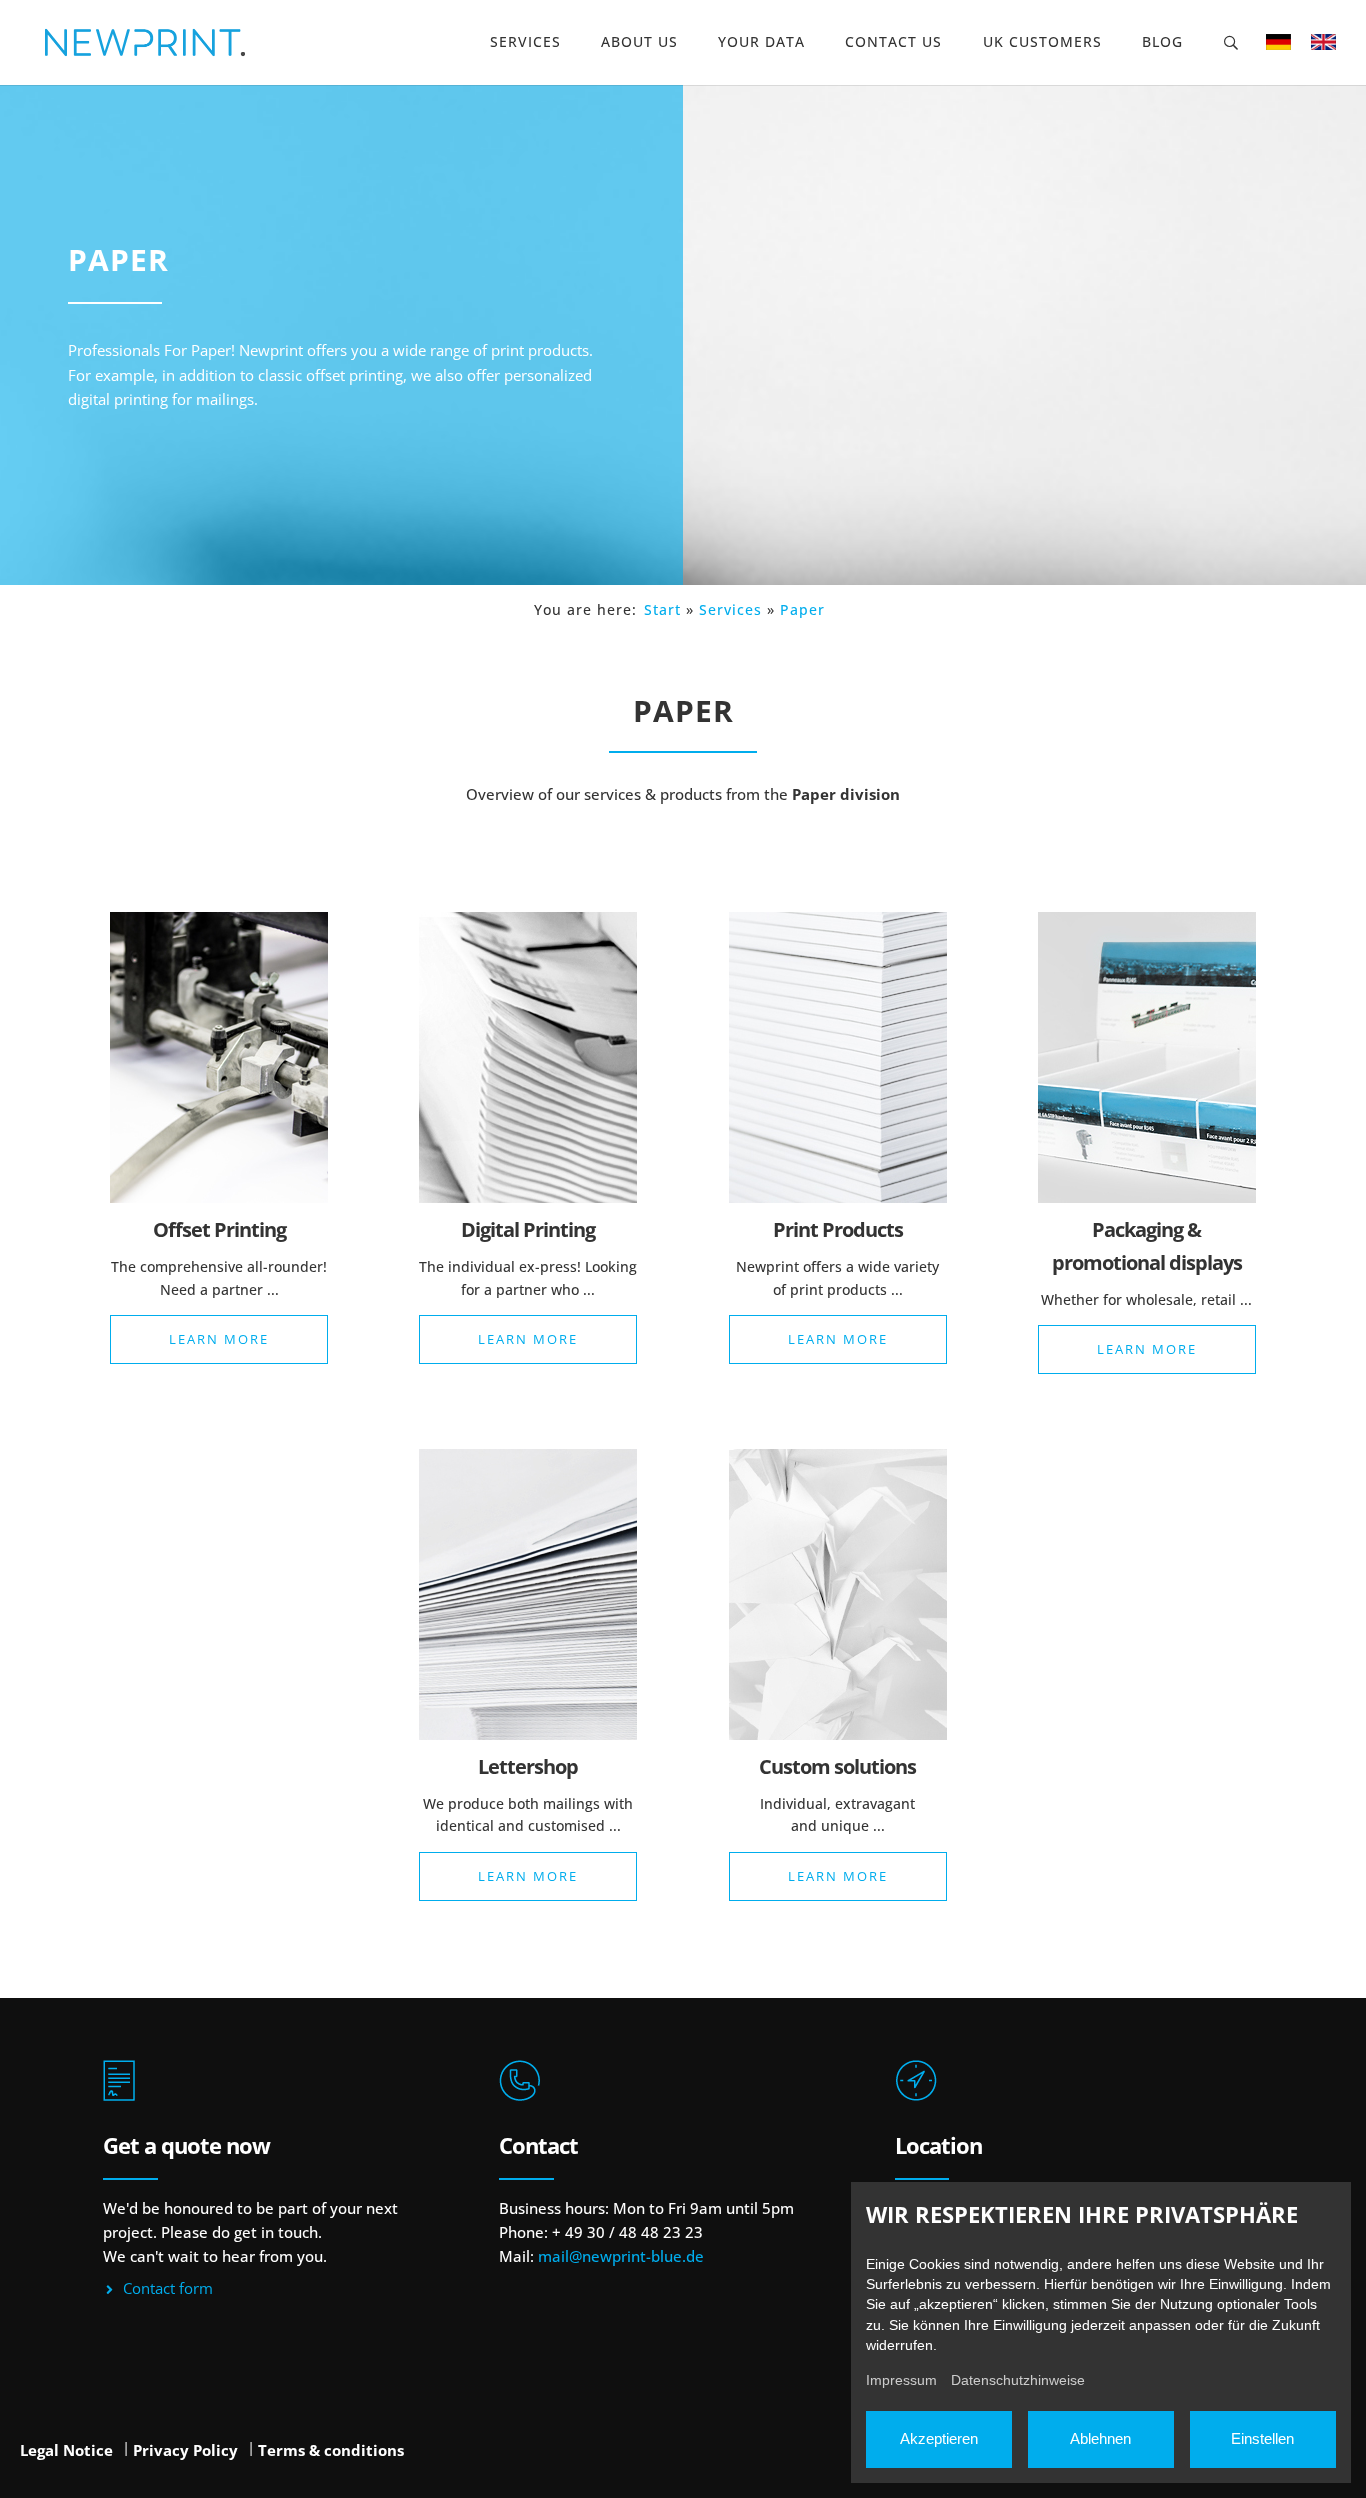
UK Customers (1042, 41)
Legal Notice (66, 2450)
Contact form (168, 2288)
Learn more (219, 1339)
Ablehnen (1100, 2438)
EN (1323, 42)
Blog (1162, 41)
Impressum (901, 2380)
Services (525, 41)
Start (662, 609)
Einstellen (1262, 2438)
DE (1278, 42)
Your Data (761, 41)
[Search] (1232, 42)
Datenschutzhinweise (1018, 2380)
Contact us (893, 41)
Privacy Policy (185, 2450)
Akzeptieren (939, 2438)
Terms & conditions (331, 2450)
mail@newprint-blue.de (621, 2256)
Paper (802, 609)
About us (639, 41)
